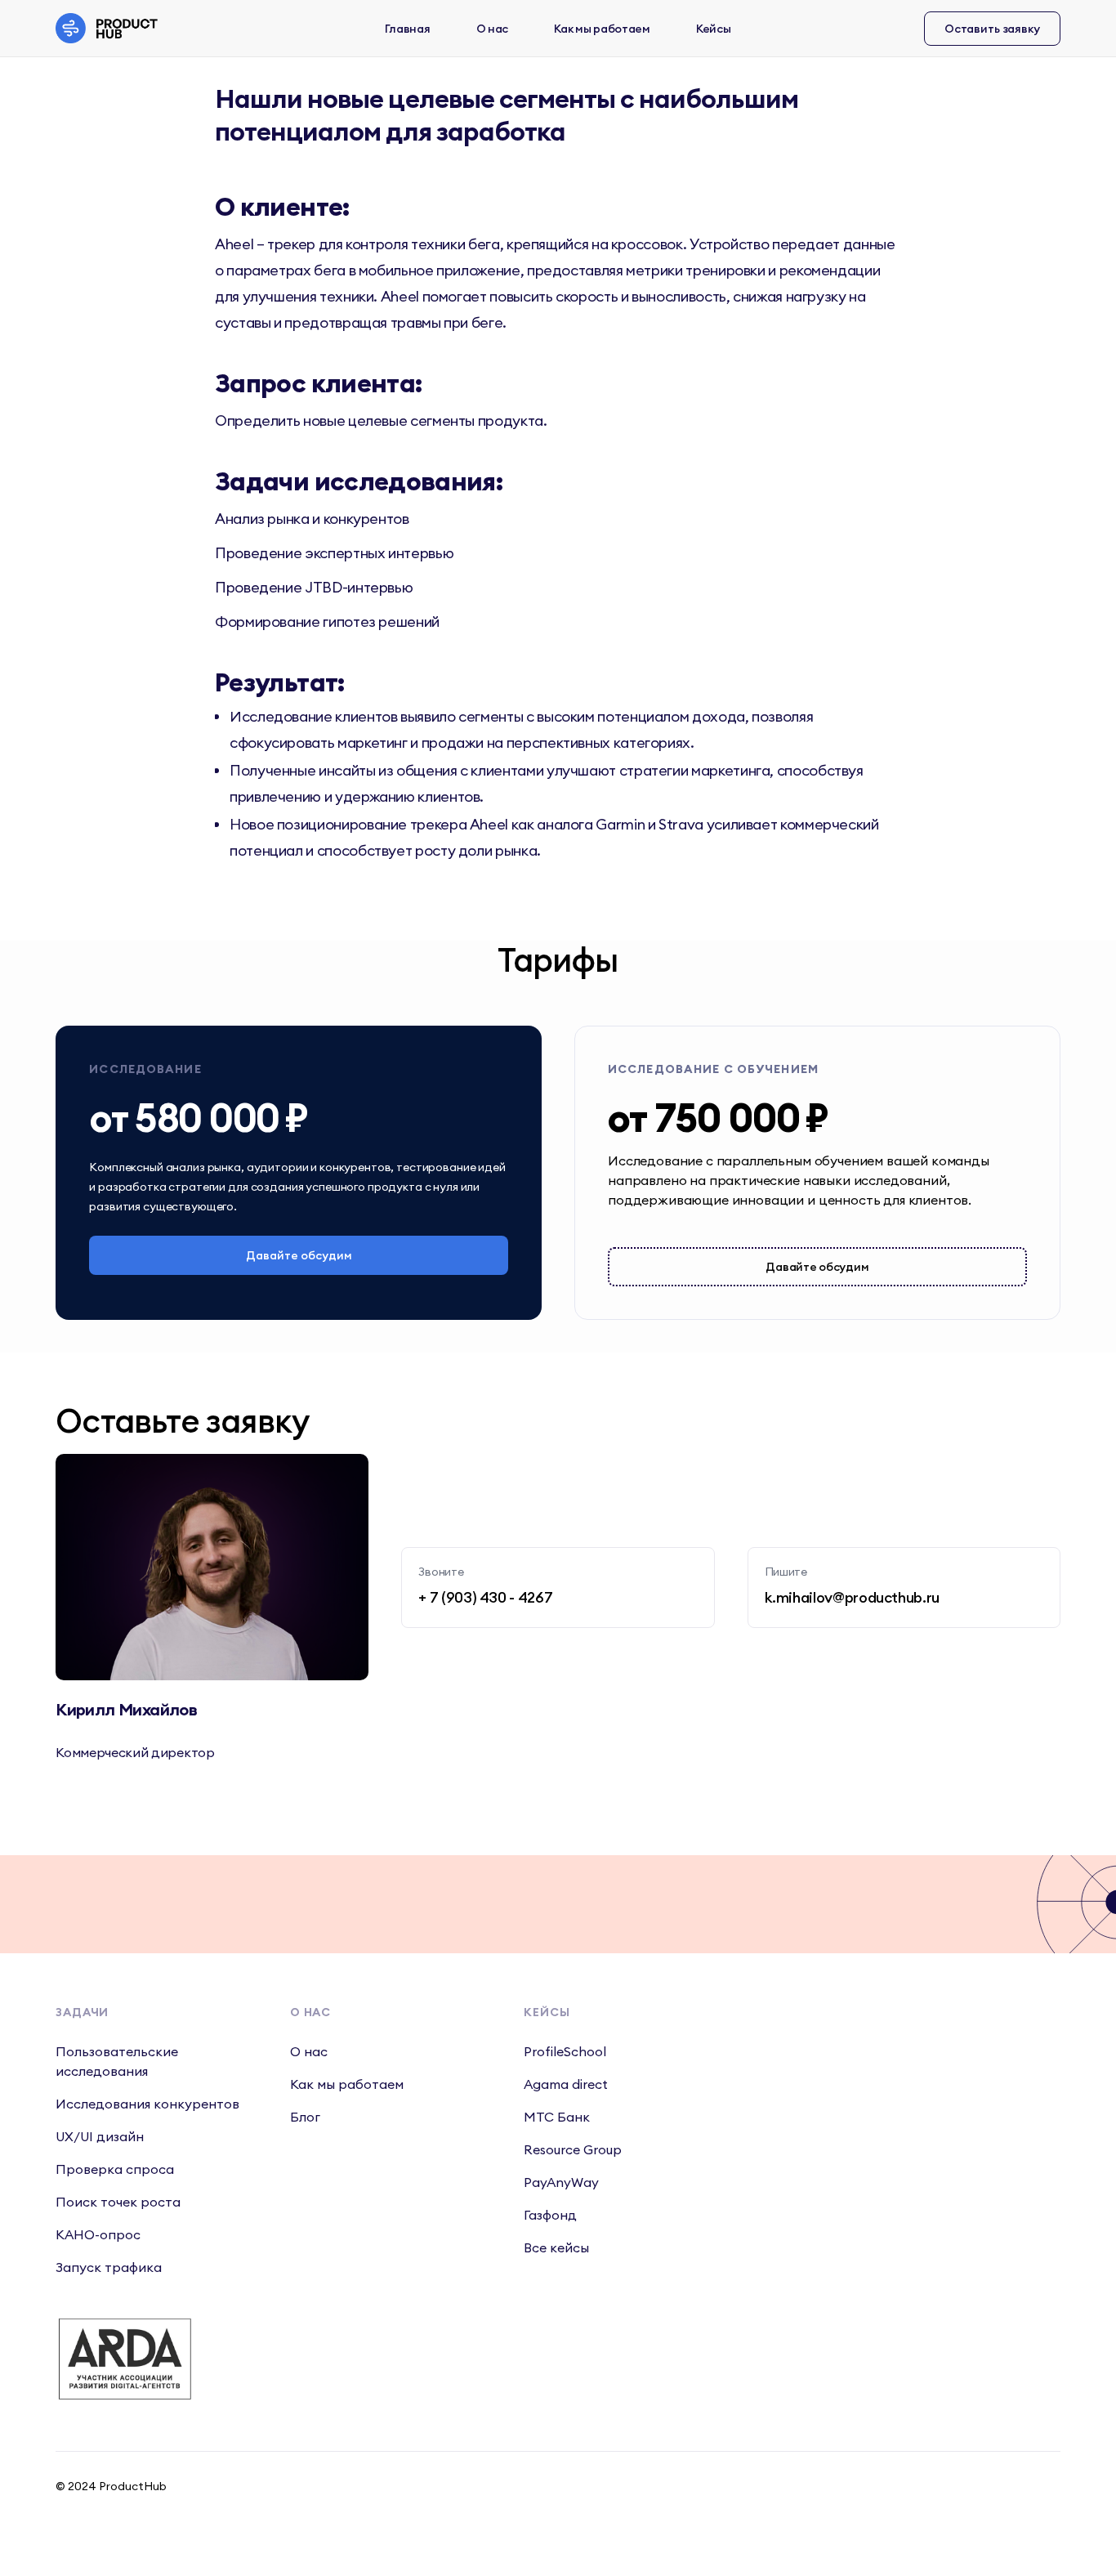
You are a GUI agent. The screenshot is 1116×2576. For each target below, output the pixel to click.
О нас (493, 29)
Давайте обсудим (299, 1255)
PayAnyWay (561, 2182)
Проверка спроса (115, 2169)
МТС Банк (557, 2117)
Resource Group (573, 2149)
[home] (112, 28)
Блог (305, 2117)
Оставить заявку (992, 29)
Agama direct (566, 2084)
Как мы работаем (602, 29)
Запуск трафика (109, 2267)
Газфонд (550, 2215)
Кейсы (714, 29)
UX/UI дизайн (100, 2136)
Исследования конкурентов (147, 2104)
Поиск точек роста (118, 2202)
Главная (407, 29)
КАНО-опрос (98, 2234)
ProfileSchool (565, 2051)
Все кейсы (556, 2247)
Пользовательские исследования (117, 2061)
